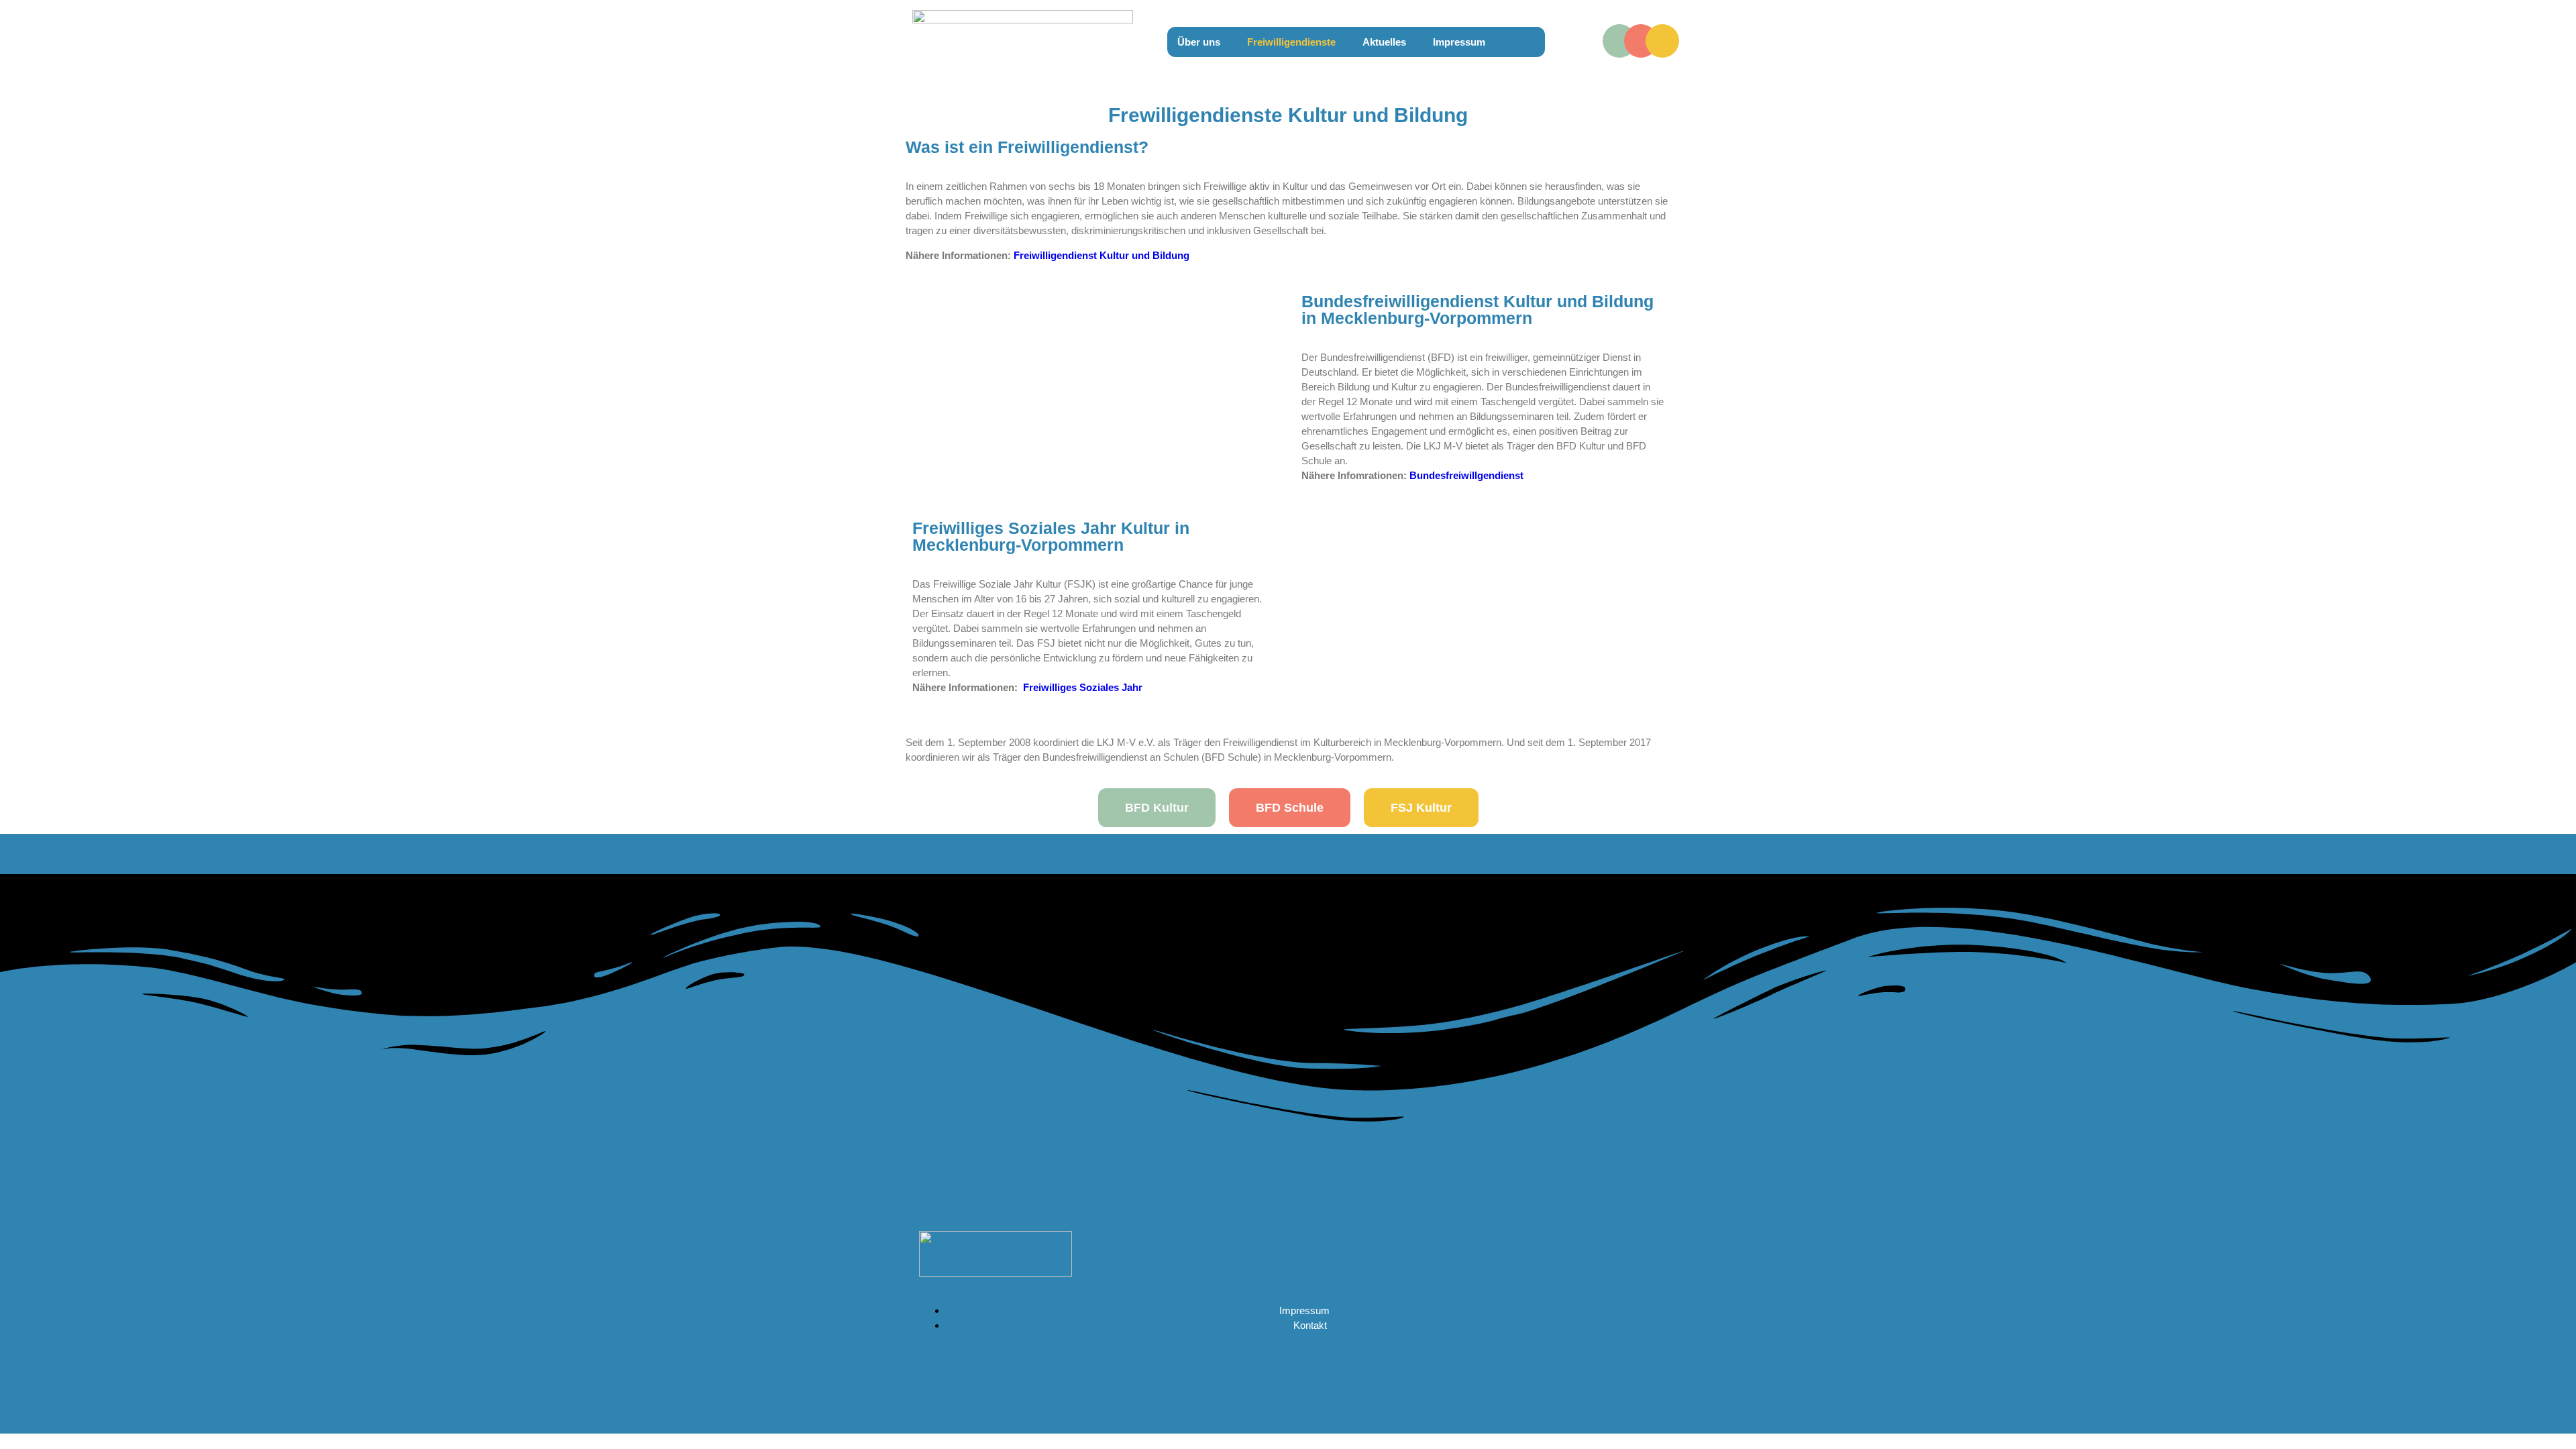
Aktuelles (1384, 42)
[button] (1202, 42)
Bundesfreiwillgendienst (1468, 475)
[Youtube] (1662, 41)
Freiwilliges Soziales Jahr (1083, 687)
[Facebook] (1619, 41)
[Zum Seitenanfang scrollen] (4, 1439)
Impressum (1459, 42)
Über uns (1199, 42)
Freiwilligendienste (1291, 42)
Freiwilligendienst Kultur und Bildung (1102, 255)
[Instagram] (1641, 41)
